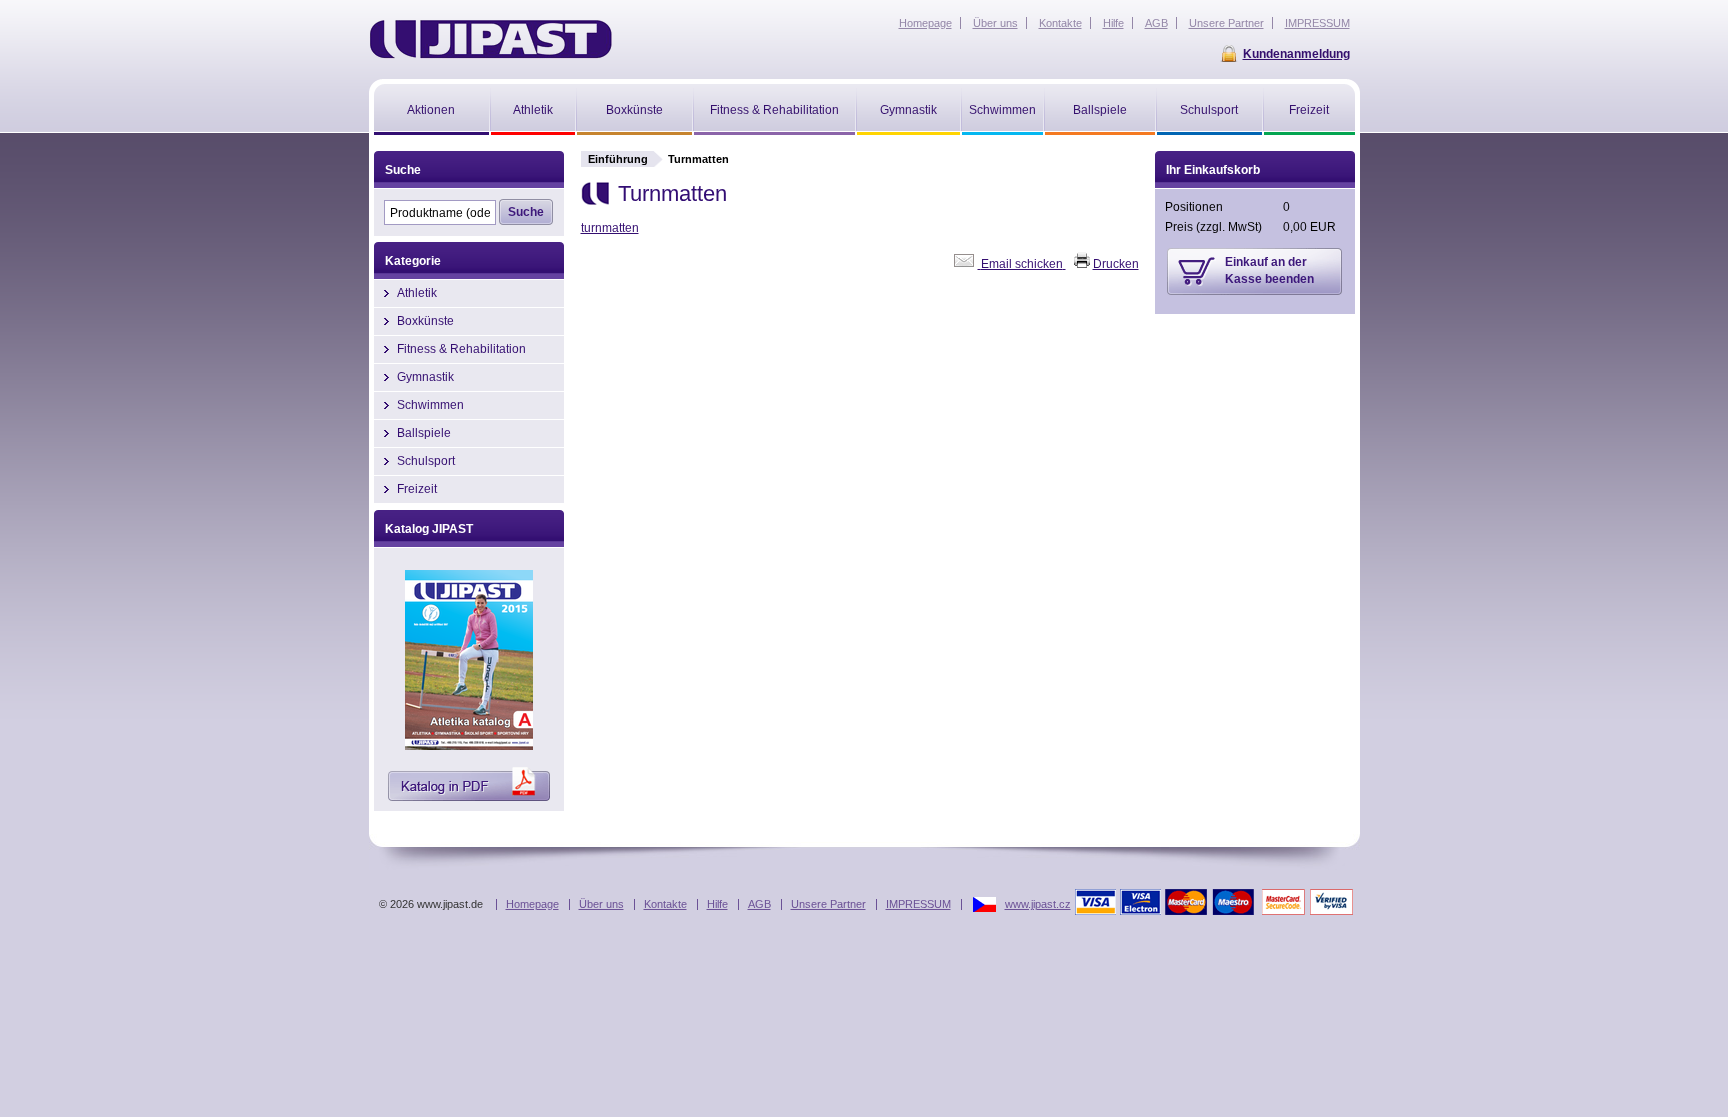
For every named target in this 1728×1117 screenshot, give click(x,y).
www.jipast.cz (1038, 904)
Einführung (618, 159)
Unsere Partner (828, 904)
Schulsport (426, 461)
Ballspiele (424, 433)
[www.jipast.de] (490, 39)
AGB (759, 904)
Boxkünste (425, 321)
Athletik (417, 293)
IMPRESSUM (918, 904)
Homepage (532, 904)
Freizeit (417, 489)
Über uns (601, 904)
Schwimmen (430, 405)
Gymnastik (425, 377)
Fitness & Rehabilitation (461, 349)
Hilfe (717, 904)
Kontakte (665, 904)
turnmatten (610, 228)
